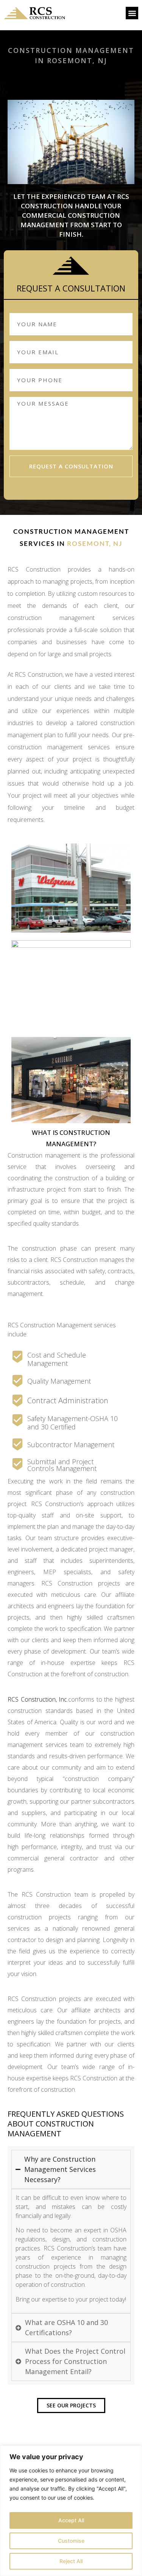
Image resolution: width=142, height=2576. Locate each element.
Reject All (71, 2561)
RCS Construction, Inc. (38, 1699)
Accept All (71, 2520)
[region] (71, 2511)
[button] (132, 13)
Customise (71, 2541)
